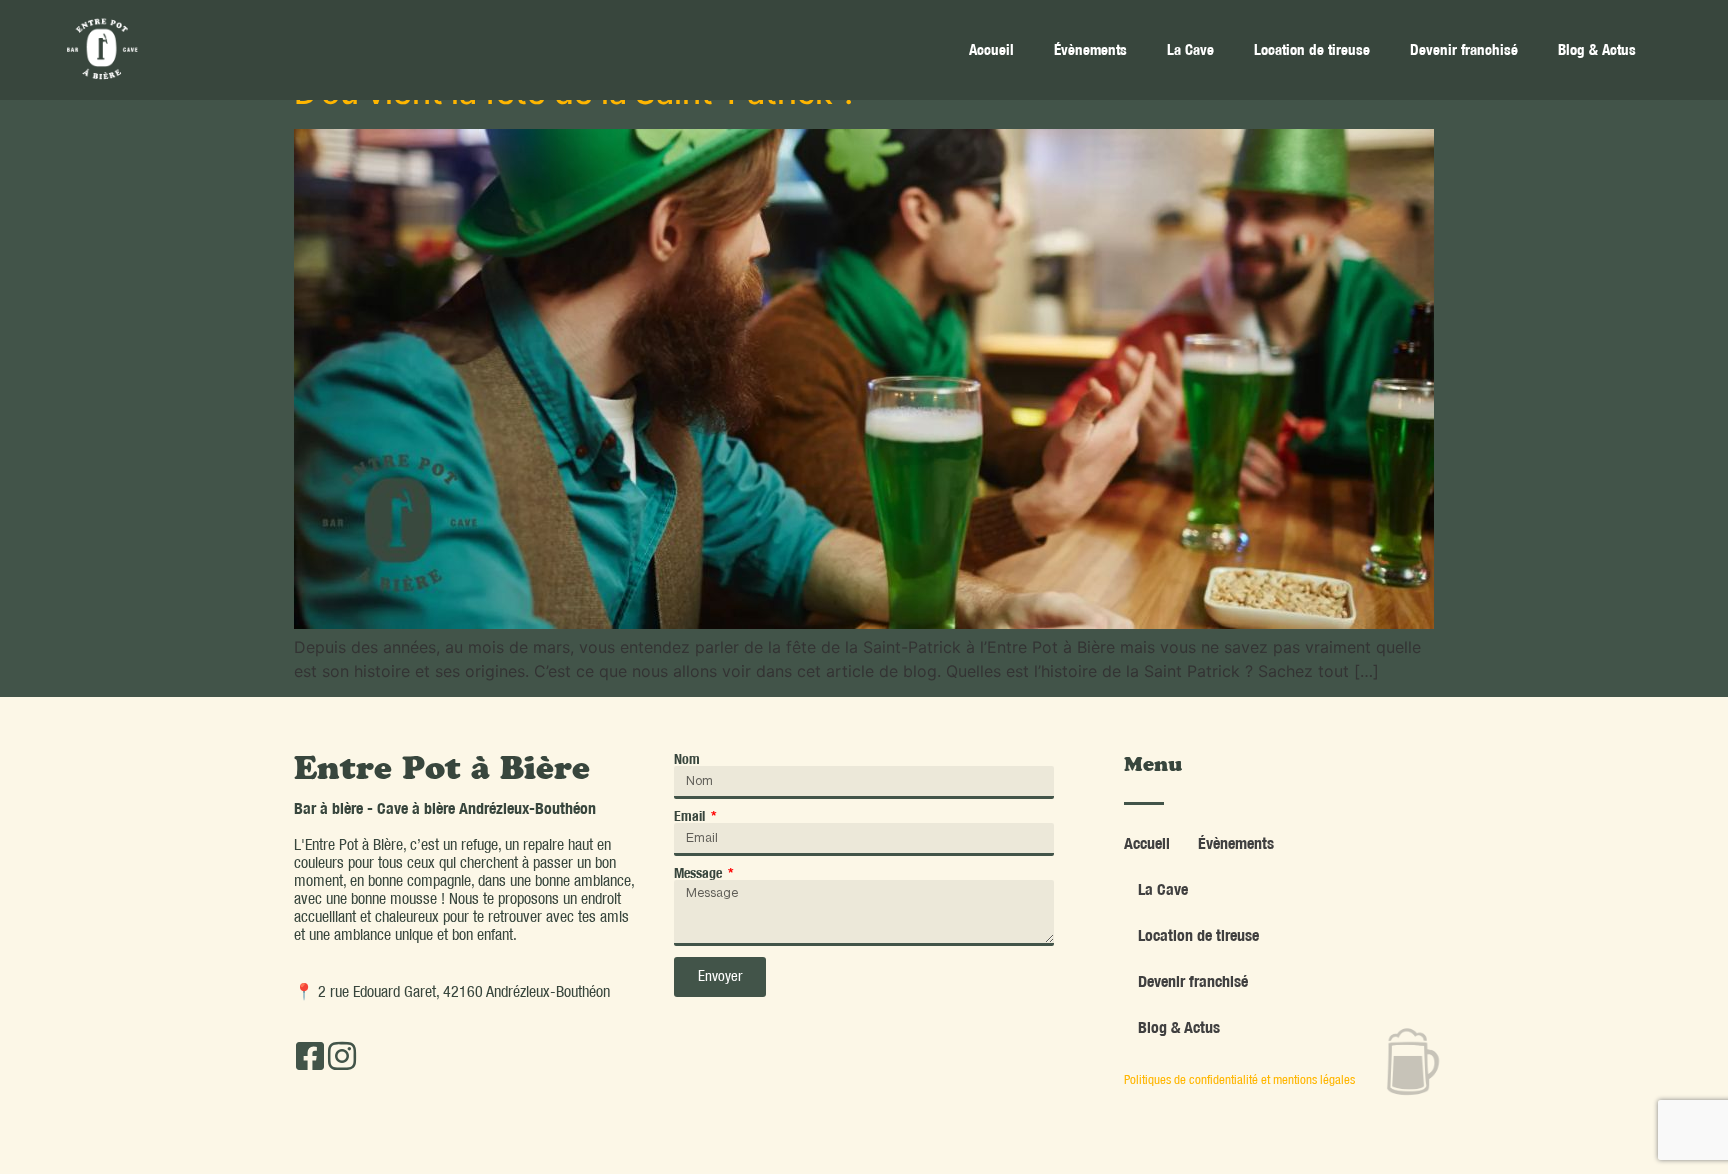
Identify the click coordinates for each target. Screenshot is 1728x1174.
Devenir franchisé (1464, 49)
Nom (687, 759)
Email (691, 816)
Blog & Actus (1597, 49)
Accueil (991, 49)
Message (699, 873)
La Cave (1190, 49)
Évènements (1090, 49)
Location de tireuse (1312, 49)
